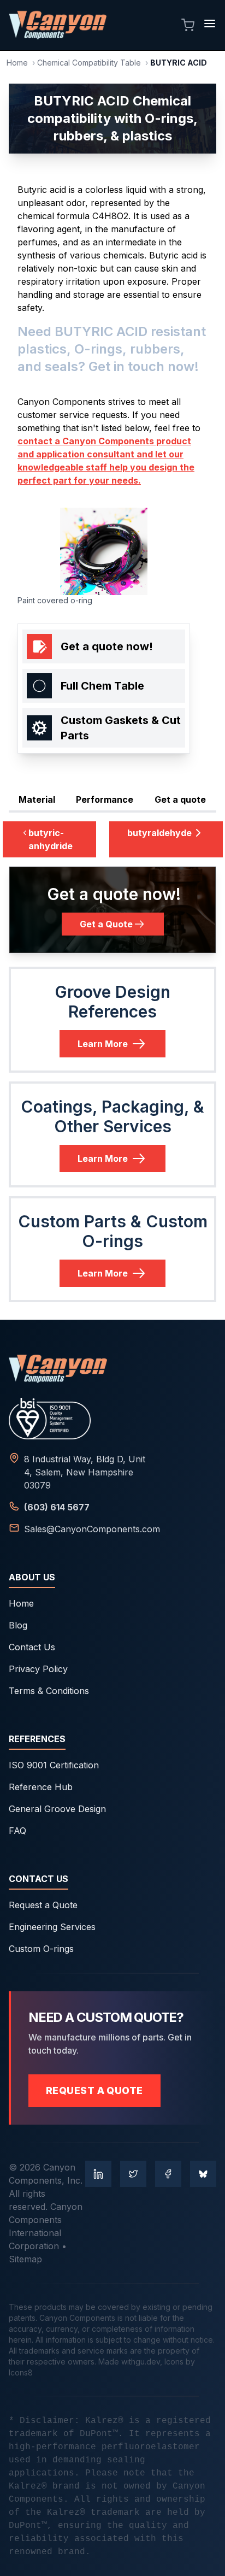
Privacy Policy (38, 1669)
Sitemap (25, 2259)
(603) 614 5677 (57, 1507)
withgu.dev (141, 2362)
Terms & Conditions (49, 1691)
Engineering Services (52, 1927)
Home (17, 63)
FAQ (17, 1831)
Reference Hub (41, 1787)
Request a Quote (43, 1905)
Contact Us (32, 1647)
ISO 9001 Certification (54, 1765)
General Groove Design (57, 1809)
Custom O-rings (41, 1949)
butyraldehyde (159, 833)
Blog (18, 1625)
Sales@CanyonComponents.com (92, 1529)
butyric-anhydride (51, 839)
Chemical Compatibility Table (89, 63)
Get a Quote (106, 924)
